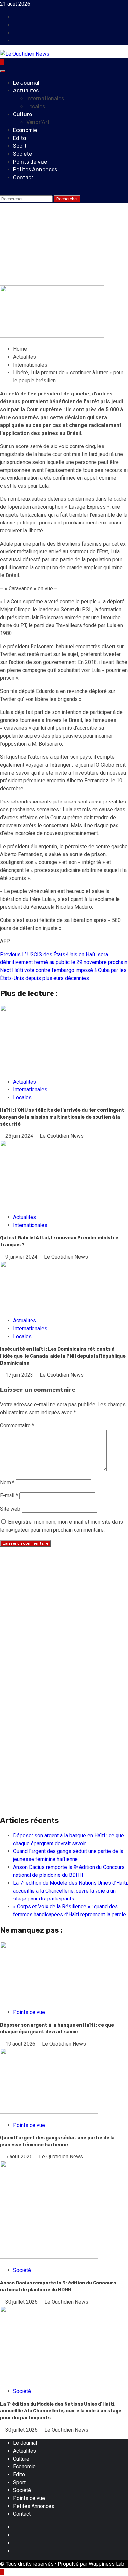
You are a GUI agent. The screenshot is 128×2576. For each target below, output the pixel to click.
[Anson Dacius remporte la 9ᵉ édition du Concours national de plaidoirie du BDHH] (49, 2257)
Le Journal (26, 83)
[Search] (2, 191)
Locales (36, 106)
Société (22, 154)
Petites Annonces (35, 170)
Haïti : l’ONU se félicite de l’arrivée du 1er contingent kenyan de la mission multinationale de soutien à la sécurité (62, 1117)
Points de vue (30, 162)
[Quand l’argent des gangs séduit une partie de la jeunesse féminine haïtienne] (49, 2112)
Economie (25, 130)
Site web (10, 1509)
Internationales (45, 99)
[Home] (2, 62)
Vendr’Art (38, 122)
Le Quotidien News (74, 281)
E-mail (9, 1496)
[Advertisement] (64, 1617)
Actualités (26, 91)
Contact (23, 178)
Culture (22, 114)
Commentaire (17, 1426)
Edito (20, 138)
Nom (7, 1482)
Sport (20, 146)
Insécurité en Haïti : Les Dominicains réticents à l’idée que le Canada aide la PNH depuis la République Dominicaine (63, 1356)
